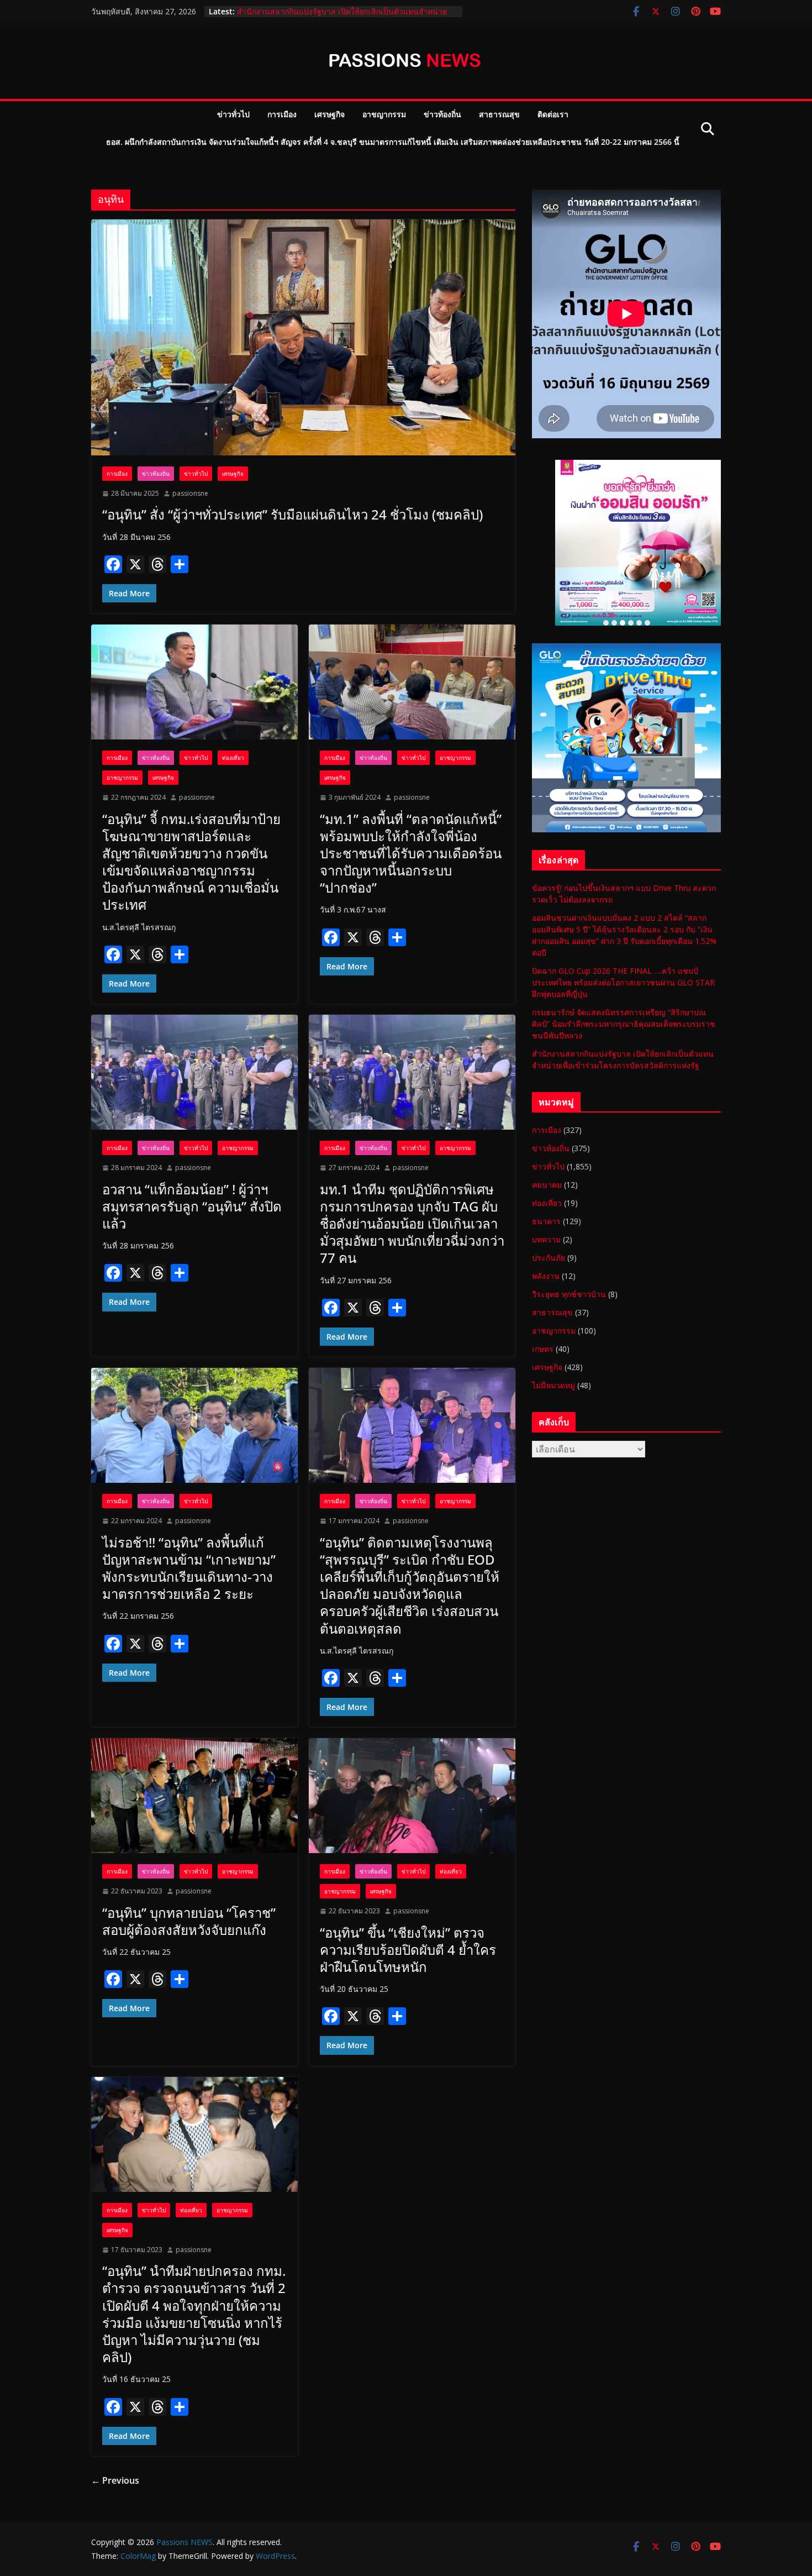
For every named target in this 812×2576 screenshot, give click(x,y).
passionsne (190, 493)
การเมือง (282, 114)
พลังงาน (546, 1276)
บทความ (546, 1239)
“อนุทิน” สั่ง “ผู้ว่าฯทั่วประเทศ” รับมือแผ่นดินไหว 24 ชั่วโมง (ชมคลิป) (292, 514)
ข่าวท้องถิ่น (442, 114)
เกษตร (543, 1349)
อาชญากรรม (384, 114)
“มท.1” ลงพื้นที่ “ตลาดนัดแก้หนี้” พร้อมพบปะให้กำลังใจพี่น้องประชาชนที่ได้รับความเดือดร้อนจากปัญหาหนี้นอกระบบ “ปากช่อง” (411, 853)
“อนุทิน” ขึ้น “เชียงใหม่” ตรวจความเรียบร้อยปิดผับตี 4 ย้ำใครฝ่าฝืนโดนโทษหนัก (408, 1950)
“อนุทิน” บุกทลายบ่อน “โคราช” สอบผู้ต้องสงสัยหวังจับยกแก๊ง (189, 1921)
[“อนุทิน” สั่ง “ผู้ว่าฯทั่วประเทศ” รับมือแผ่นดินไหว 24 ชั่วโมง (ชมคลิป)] (303, 337)
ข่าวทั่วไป (233, 114)
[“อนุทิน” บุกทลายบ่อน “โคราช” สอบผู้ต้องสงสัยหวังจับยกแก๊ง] (194, 1796)
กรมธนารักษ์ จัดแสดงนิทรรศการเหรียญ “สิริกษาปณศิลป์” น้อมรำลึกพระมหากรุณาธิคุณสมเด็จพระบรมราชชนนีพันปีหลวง (341, 17)
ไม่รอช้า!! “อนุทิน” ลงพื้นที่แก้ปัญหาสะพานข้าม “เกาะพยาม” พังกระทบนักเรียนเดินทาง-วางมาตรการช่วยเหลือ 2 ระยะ (189, 1568)
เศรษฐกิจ (329, 114)
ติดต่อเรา (553, 114)
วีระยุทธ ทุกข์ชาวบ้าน (569, 1294)
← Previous (115, 2480)
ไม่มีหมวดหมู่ (553, 1385)
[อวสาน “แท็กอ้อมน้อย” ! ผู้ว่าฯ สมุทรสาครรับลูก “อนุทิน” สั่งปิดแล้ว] (194, 1072)
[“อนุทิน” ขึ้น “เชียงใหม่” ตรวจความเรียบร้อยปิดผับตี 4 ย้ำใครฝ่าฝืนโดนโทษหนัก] (412, 1796)
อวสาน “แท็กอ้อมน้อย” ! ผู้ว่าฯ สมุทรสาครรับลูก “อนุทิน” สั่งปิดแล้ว (192, 1206)
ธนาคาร (546, 1221)
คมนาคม (547, 1185)
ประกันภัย (549, 1258)
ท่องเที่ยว (233, 758)
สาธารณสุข (499, 114)
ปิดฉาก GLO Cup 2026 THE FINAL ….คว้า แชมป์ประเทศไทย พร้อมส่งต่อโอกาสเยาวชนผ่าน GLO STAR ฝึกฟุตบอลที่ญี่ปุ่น (623, 982)
